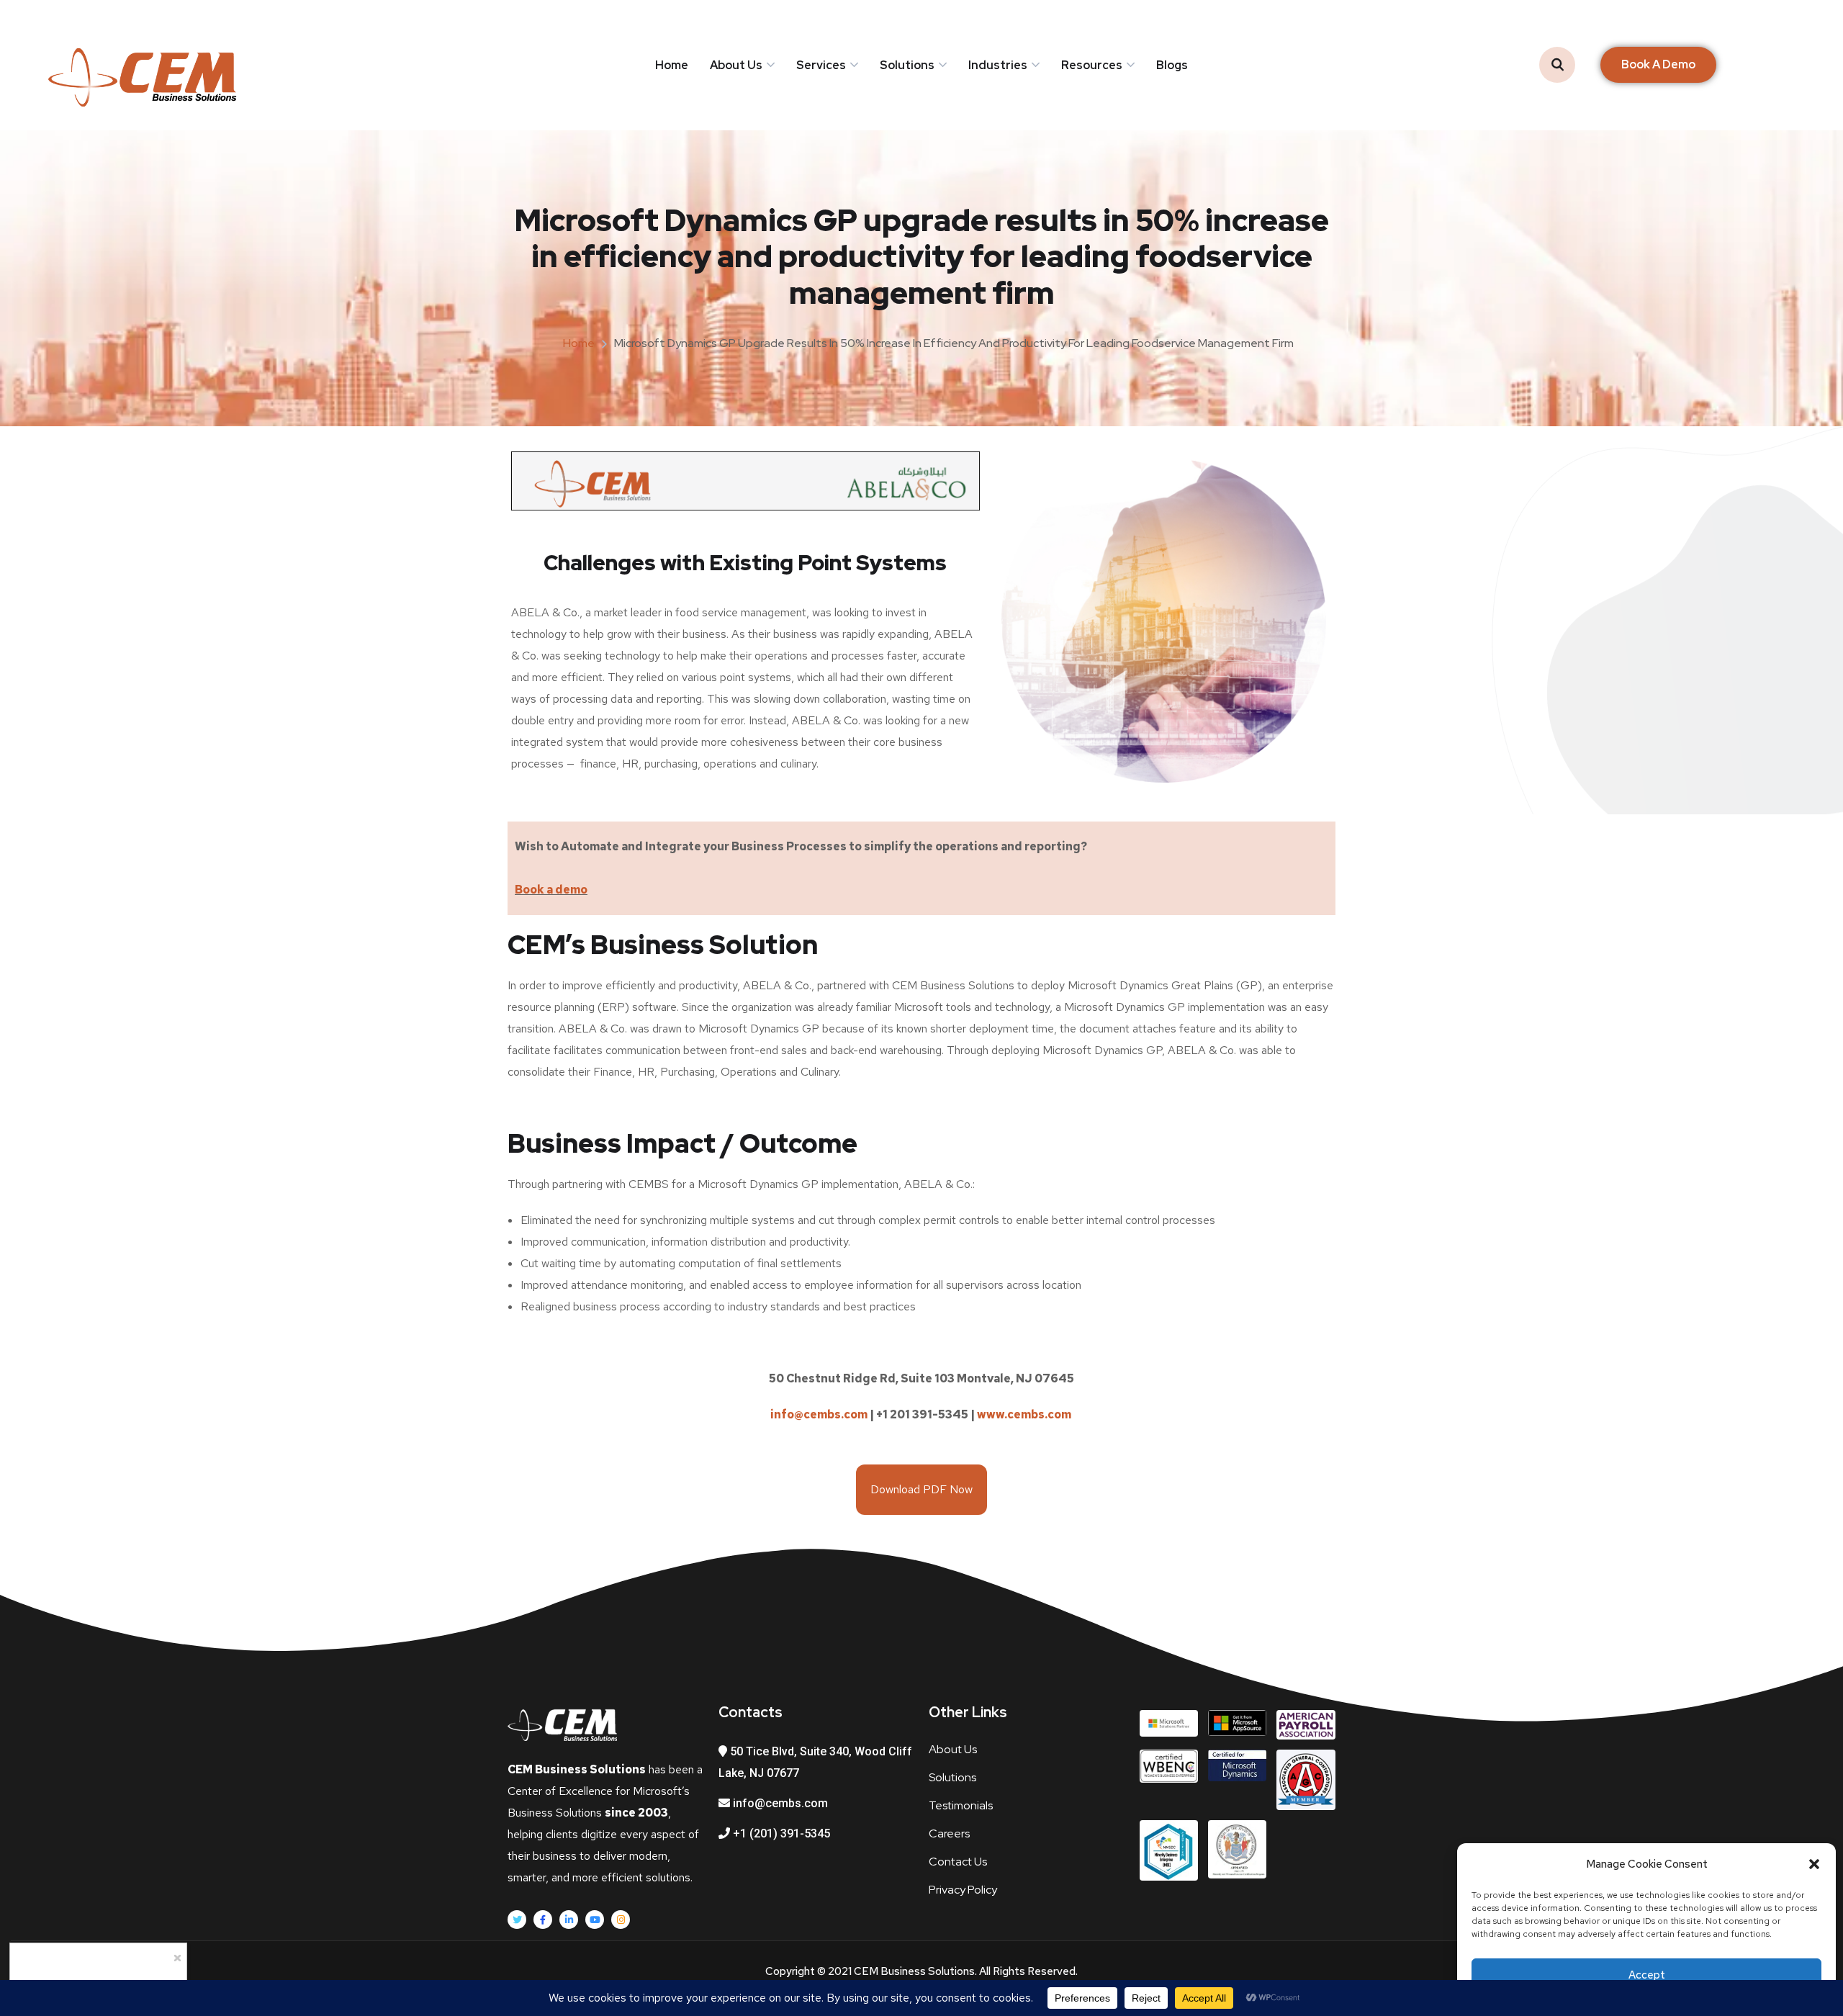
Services (821, 65)
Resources (1092, 65)
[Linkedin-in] (569, 1920)
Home (672, 65)
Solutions (907, 65)
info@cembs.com (819, 1414)
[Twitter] (517, 1920)
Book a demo (551, 890)
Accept (1647, 1975)
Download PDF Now (921, 1489)
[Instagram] (621, 1920)
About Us (736, 65)
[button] (1814, 1864)
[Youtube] (595, 1920)
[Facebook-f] (543, 1920)
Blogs (1172, 65)
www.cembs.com (1025, 1414)
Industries (998, 65)
